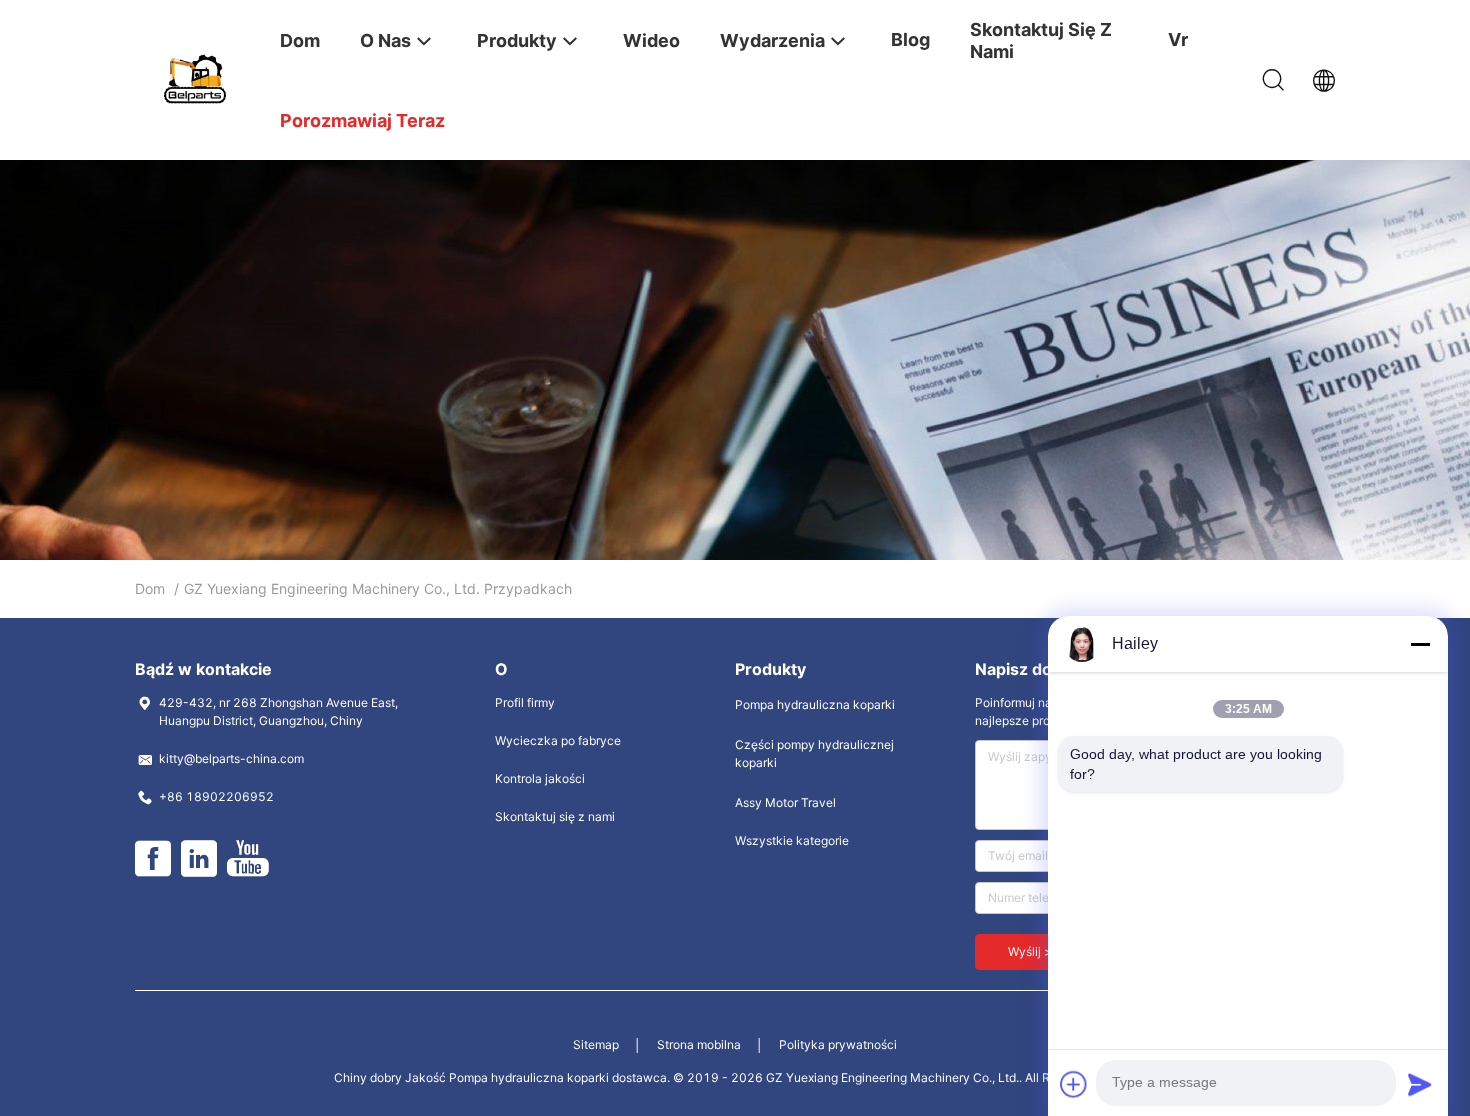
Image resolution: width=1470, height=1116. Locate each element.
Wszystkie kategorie (792, 840)
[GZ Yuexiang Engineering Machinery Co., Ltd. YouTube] (247, 859)
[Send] (1420, 1084)
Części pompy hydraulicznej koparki (814, 753)
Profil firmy (525, 702)
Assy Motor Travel (785, 802)
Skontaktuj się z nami (555, 816)
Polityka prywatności (838, 1044)
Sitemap (596, 1044)
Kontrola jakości (540, 778)
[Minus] (1420, 644)
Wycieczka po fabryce (558, 740)
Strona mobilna (699, 1044)
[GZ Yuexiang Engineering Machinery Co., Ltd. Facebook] (153, 859)
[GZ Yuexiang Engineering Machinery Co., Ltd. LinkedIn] (199, 859)
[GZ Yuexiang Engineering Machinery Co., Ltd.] (195, 77)
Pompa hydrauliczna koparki (815, 704)
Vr (1178, 39)
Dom (150, 588)
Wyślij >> (1034, 951)
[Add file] (1074, 1084)
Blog (910, 39)
